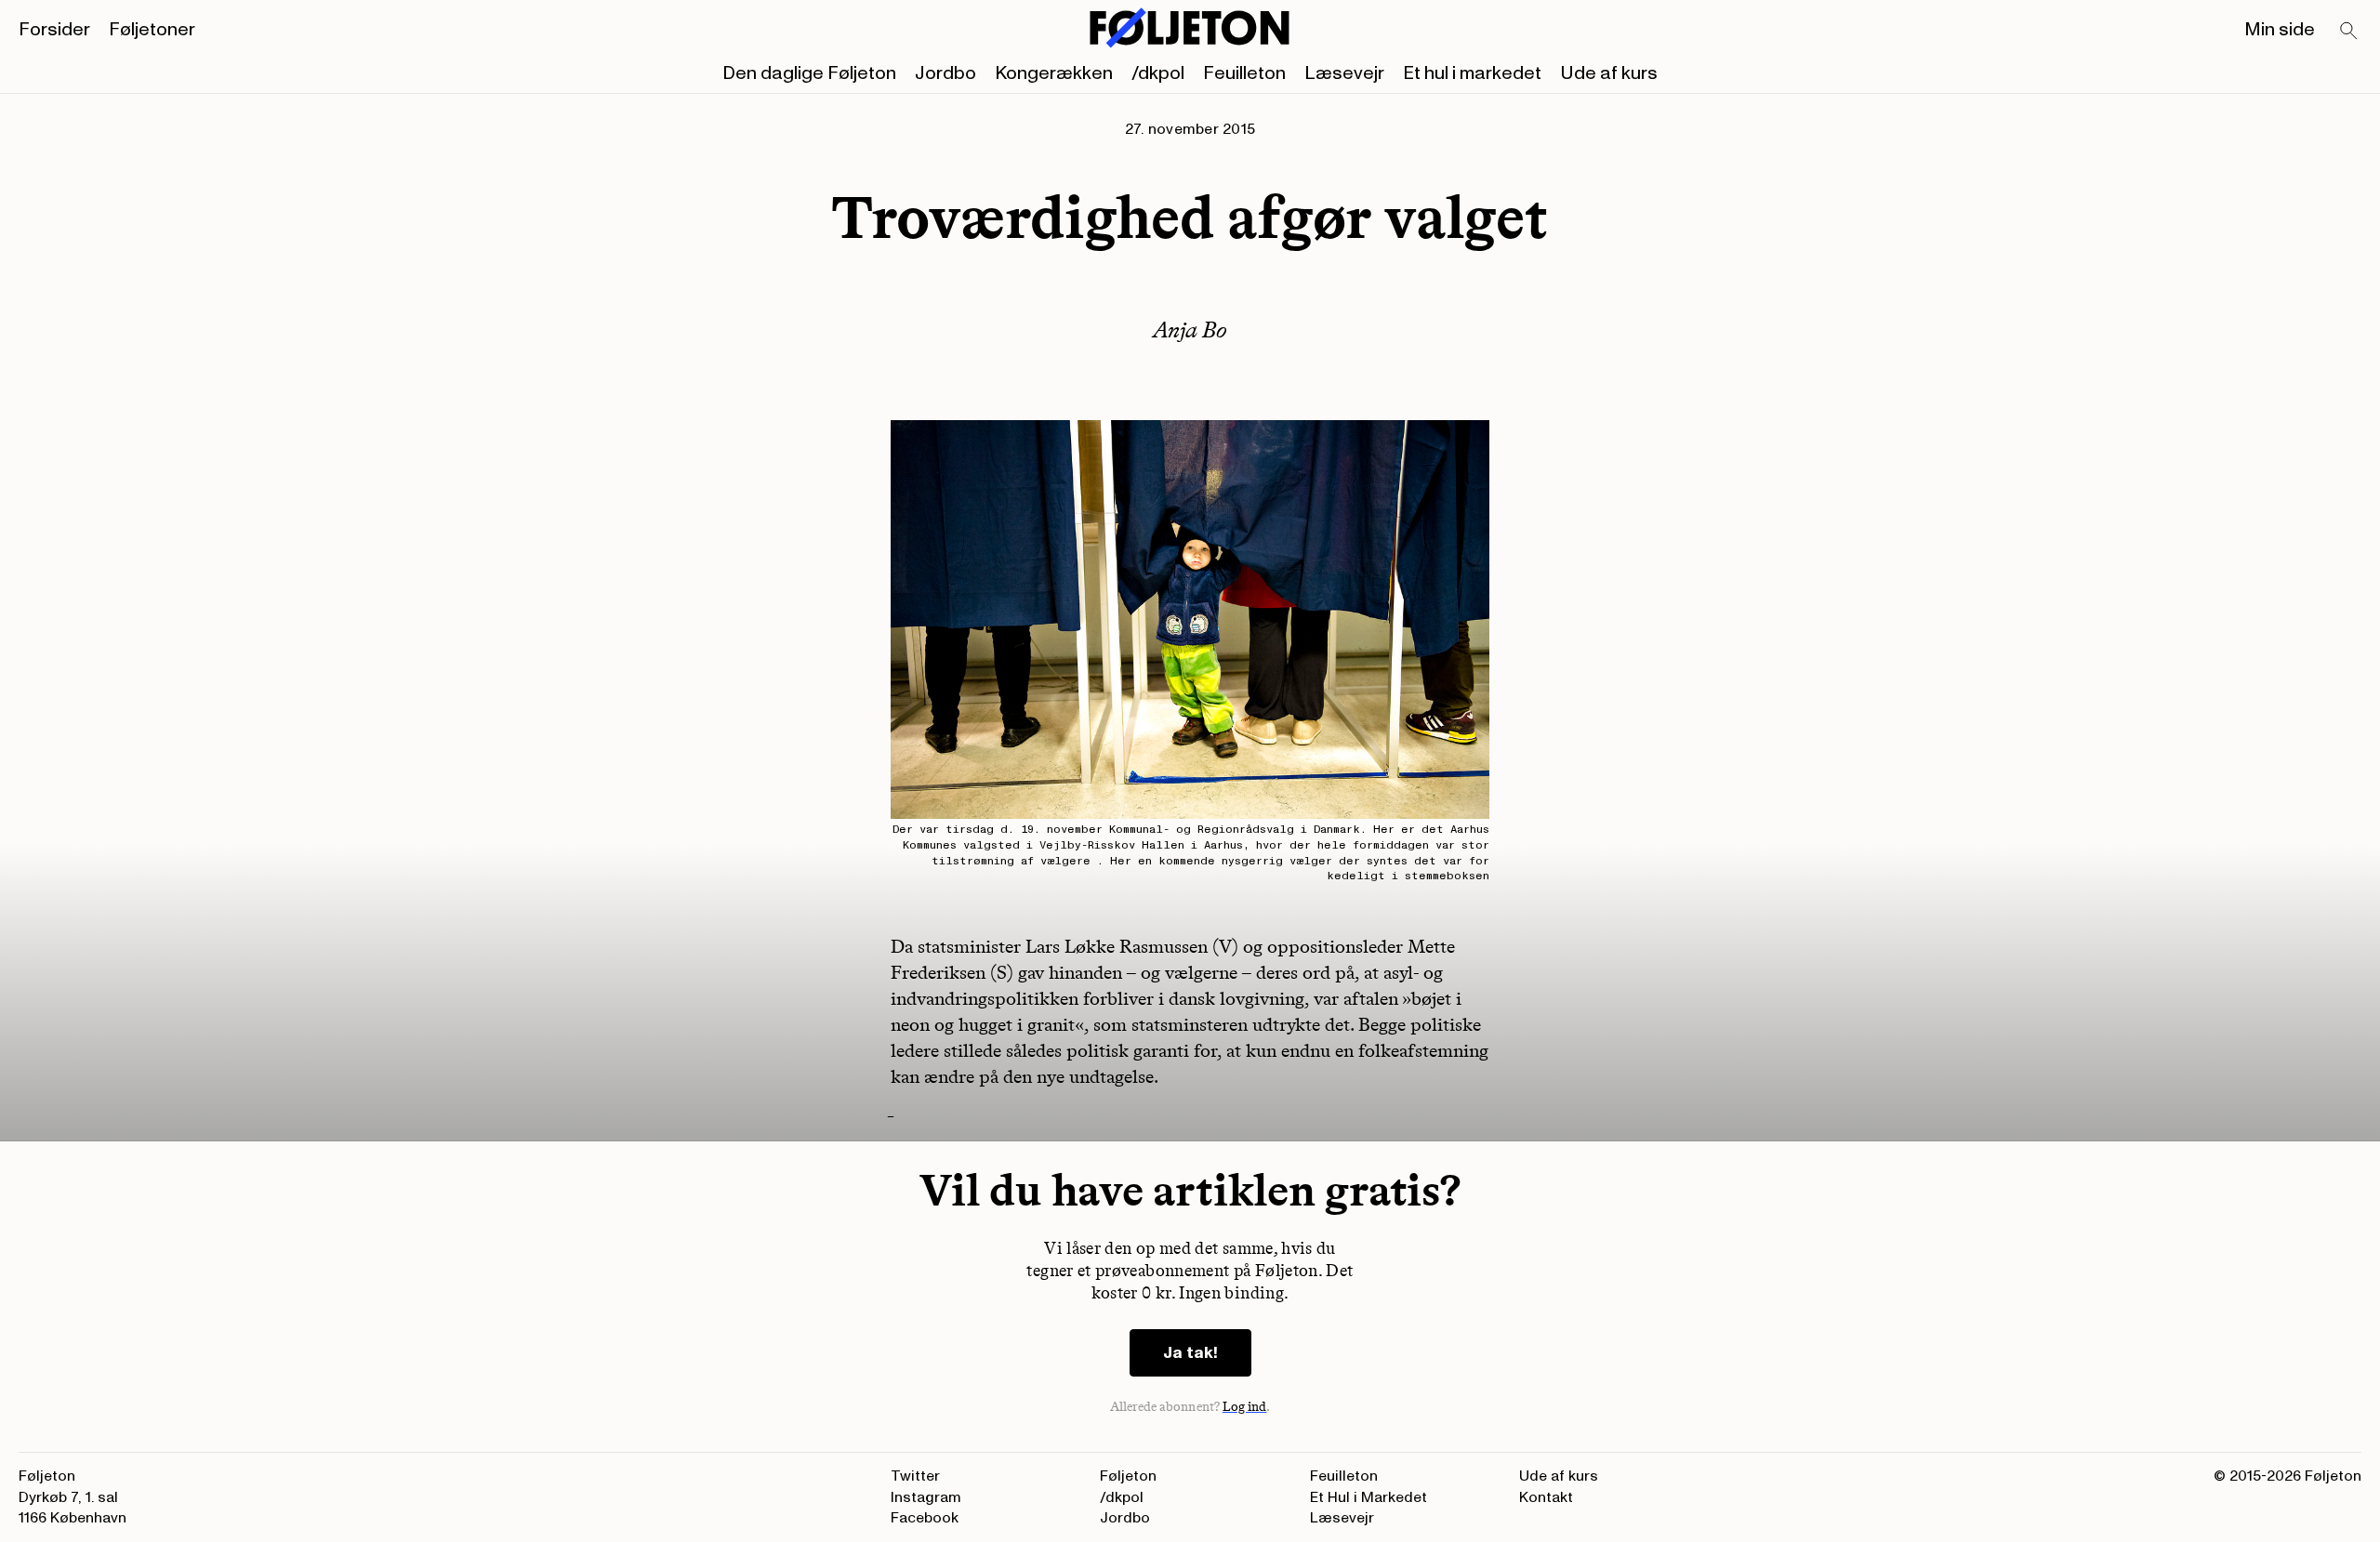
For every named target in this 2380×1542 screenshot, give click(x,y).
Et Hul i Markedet (1368, 1497)
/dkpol (1158, 73)
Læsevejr (1344, 73)
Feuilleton (1244, 73)
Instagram (926, 1497)
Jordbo (945, 73)
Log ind (1245, 1407)
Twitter (915, 1476)
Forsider (54, 30)
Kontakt (1546, 1497)
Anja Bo (1190, 329)
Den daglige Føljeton (809, 73)
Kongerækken (1054, 73)
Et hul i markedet (1472, 73)
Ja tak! (1190, 1353)
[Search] (2349, 32)
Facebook (925, 1518)
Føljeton (1128, 1476)
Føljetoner (152, 30)
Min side (2280, 30)
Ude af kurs (1609, 73)
